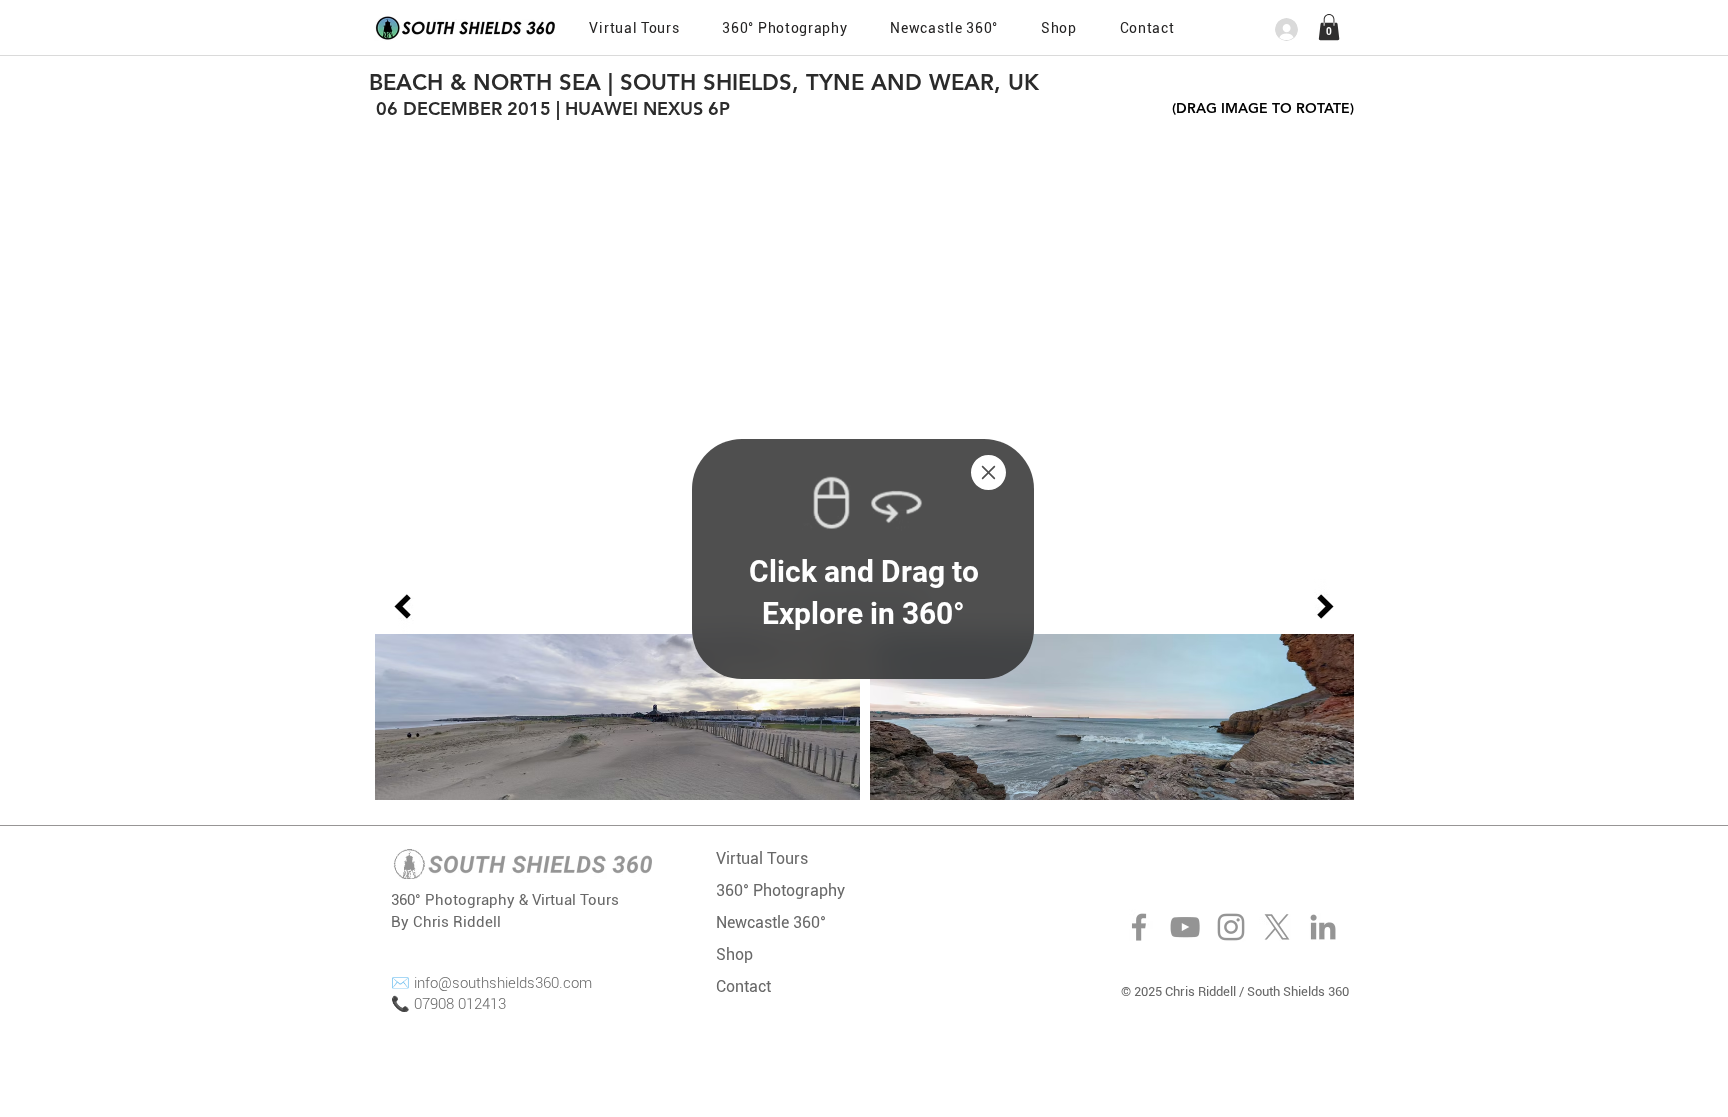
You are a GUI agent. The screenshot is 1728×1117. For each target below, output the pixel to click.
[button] (988, 472)
